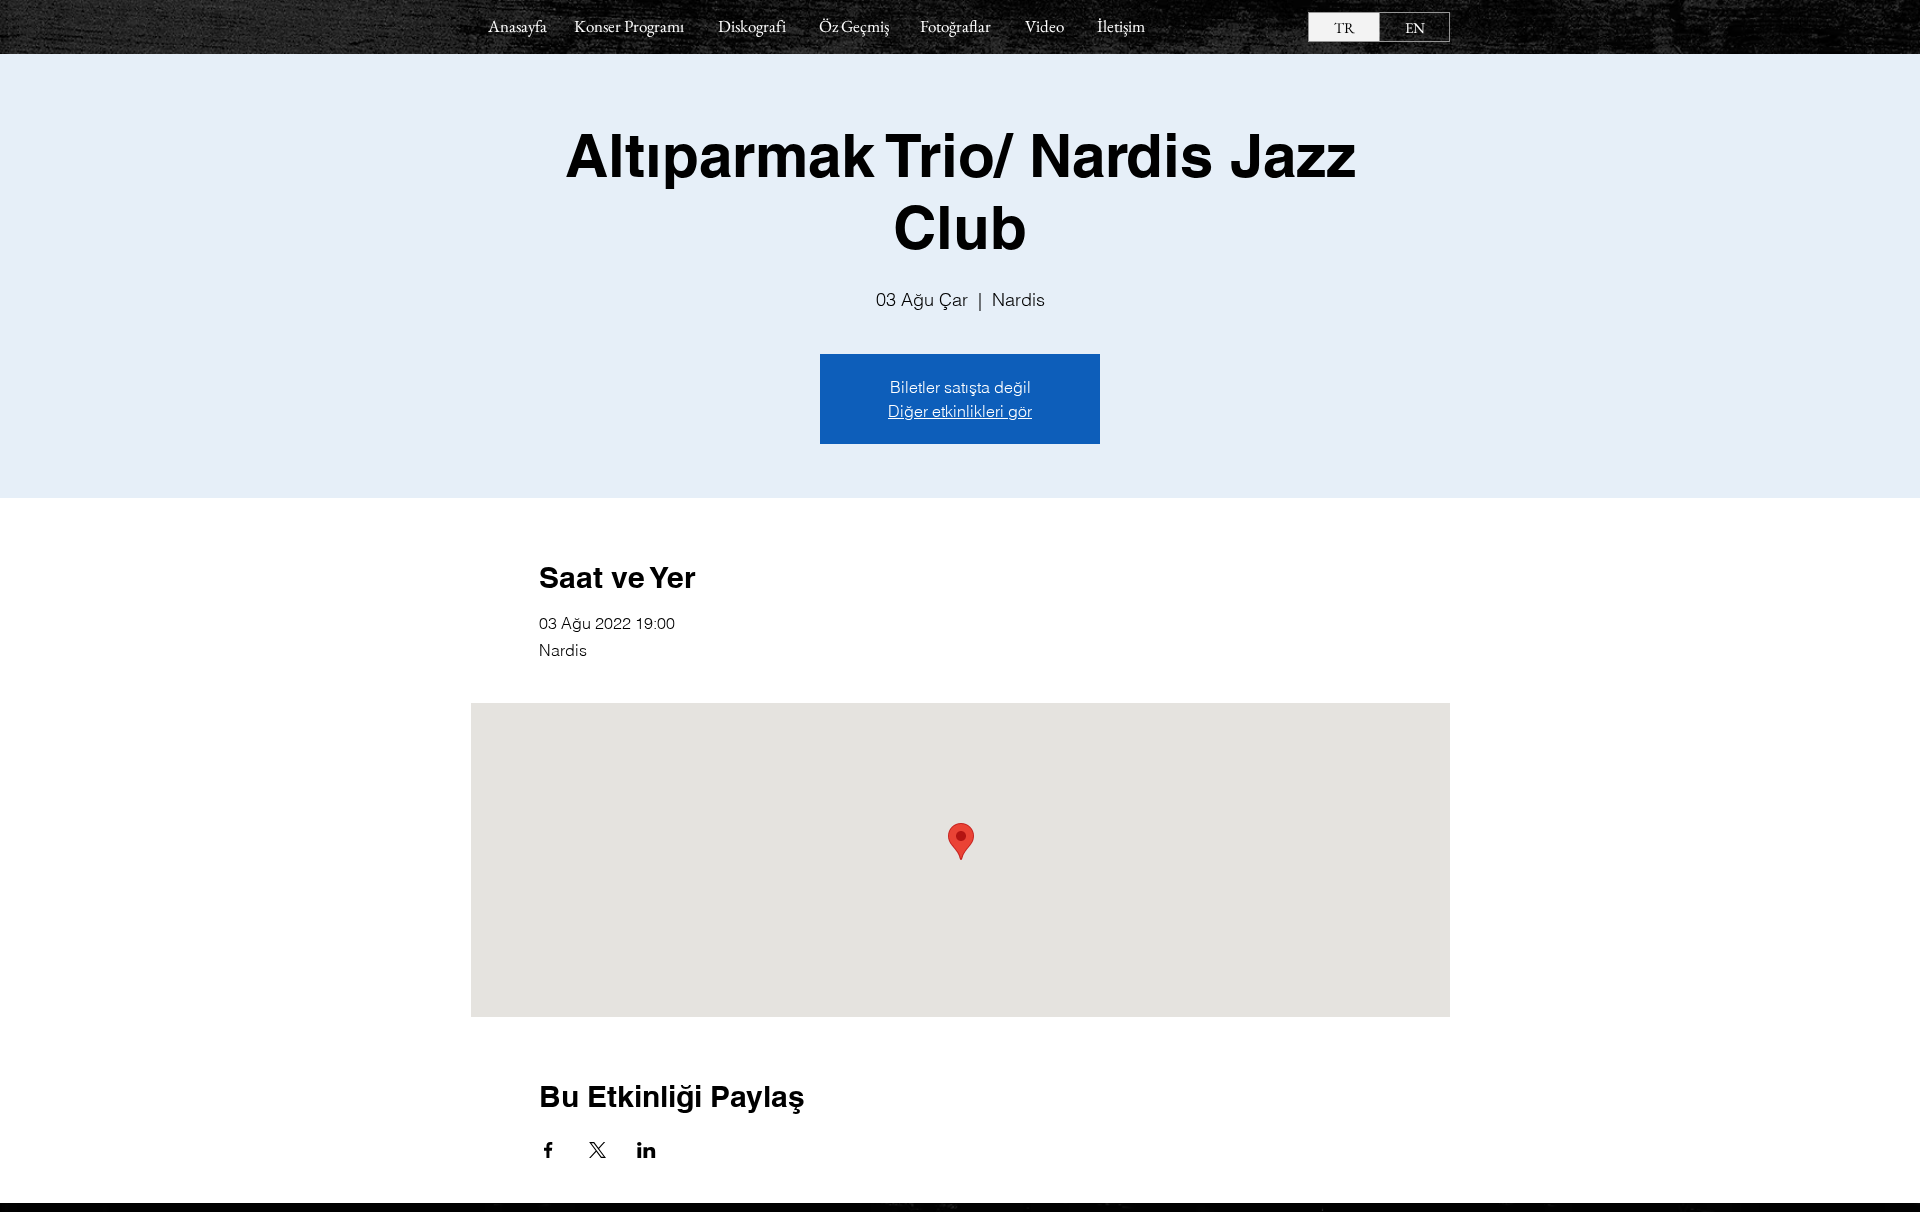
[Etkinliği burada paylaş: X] (597, 1150)
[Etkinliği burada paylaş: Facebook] (548, 1150)
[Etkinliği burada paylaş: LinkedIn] (646, 1150)
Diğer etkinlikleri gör (960, 411)
